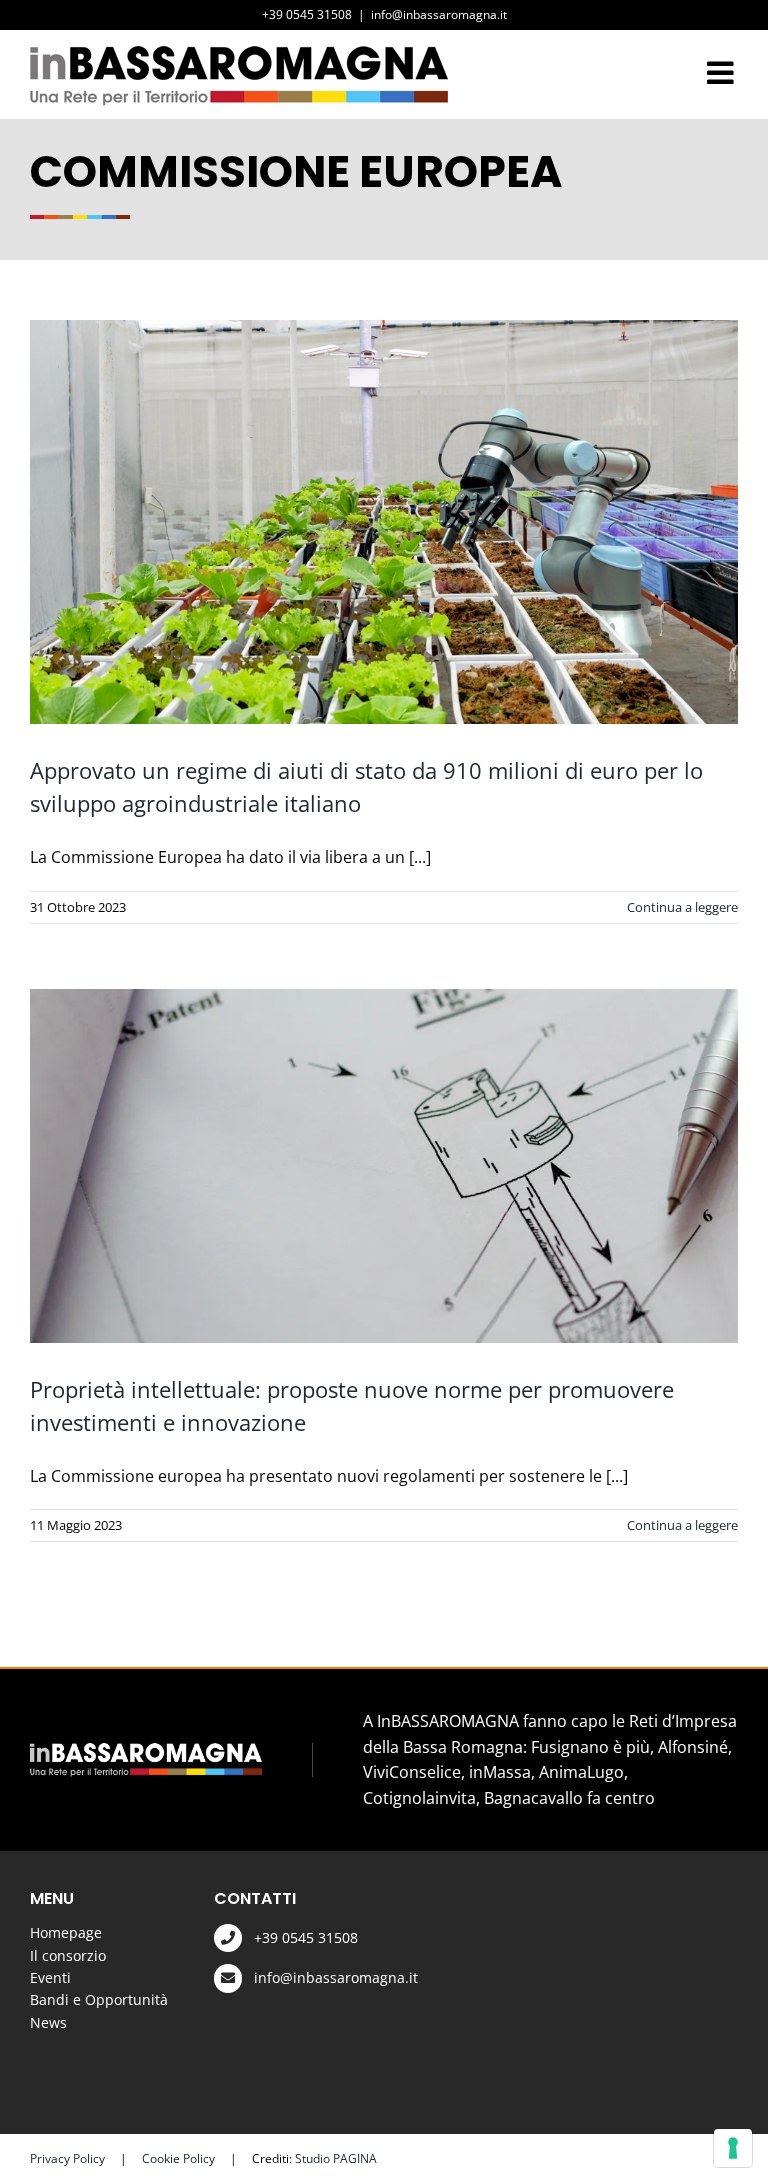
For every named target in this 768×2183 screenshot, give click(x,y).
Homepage (66, 1932)
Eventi (50, 1977)
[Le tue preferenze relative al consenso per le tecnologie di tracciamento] (733, 2148)
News (48, 2022)
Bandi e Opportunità (99, 1999)
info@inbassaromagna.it (439, 14)
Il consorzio (68, 1955)
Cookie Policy (178, 2158)
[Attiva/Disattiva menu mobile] (722, 72)
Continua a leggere (682, 907)
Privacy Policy (67, 2158)
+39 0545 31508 (306, 1937)
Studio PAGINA (336, 2158)
